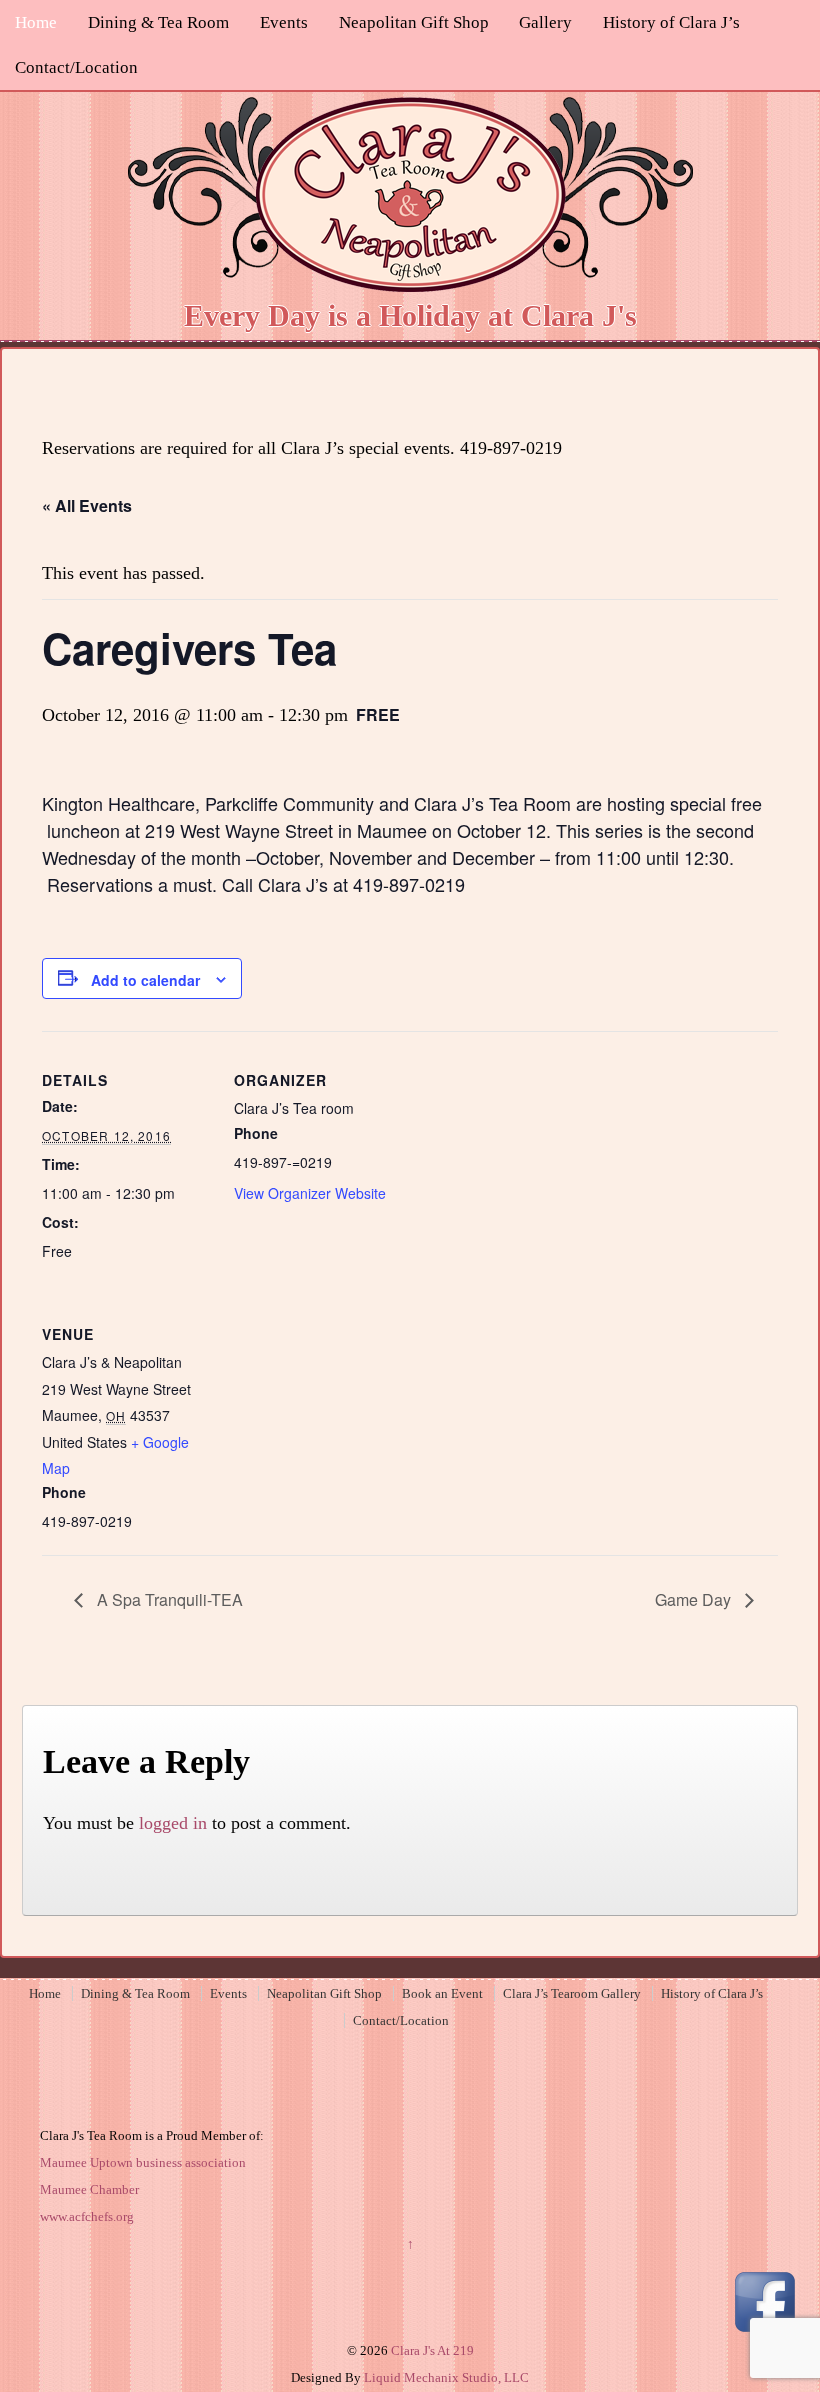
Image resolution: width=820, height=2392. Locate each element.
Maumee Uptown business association (143, 2162)
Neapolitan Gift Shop (414, 22)
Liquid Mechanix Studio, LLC (446, 2377)
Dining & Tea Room (158, 22)
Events (284, 22)
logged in (173, 1823)
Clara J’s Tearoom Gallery (572, 1993)
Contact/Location (76, 67)
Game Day (695, 1599)
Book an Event (442, 1993)
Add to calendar (145, 980)
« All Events (87, 505)
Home (36, 22)
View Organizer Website (310, 1193)
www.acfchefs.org (87, 2216)
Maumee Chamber (89, 2189)
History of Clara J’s (671, 22)
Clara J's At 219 (431, 2350)
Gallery (545, 22)
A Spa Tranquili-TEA (168, 1599)
